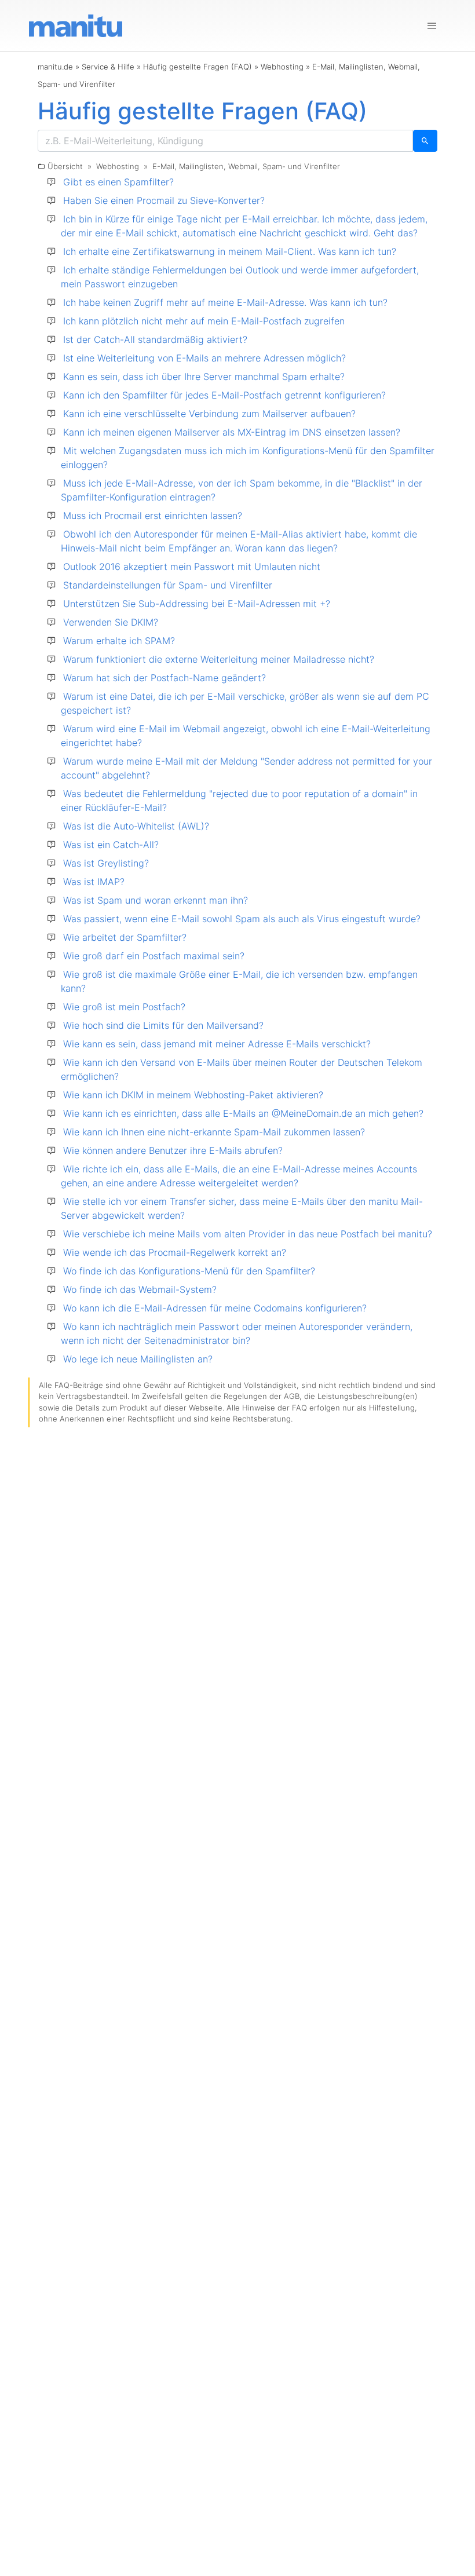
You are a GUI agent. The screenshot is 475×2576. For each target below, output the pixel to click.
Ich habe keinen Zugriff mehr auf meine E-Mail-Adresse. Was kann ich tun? (225, 302)
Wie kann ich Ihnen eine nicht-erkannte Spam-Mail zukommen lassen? (214, 1132)
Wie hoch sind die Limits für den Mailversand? (163, 1025)
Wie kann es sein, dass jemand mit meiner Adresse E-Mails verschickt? (217, 1044)
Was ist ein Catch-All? (111, 845)
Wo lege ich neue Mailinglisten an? (138, 1359)
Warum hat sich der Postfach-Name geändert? (165, 678)
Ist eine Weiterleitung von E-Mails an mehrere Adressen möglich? (204, 358)
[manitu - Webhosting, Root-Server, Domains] (76, 25)
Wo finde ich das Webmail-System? (140, 1289)
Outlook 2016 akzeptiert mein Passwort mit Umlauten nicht (192, 567)
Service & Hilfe (108, 67)
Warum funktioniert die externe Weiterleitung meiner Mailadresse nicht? (219, 659)
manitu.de (55, 67)
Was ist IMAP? (94, 882)
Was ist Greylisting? (106, 863)
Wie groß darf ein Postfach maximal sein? (154, 956)
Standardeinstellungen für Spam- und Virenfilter (168, 585)
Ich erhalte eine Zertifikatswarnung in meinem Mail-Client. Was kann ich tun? (230, 251)
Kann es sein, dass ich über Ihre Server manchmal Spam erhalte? (204, 377)
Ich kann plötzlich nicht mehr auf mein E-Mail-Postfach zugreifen (204, 321)
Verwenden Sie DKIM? (111, 622)
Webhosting (282, 67)
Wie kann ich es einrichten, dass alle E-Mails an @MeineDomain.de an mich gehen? (243, 1113)
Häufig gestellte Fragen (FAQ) (198, 67)
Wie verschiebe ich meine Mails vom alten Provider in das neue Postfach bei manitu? (248, 1234)
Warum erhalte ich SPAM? (119, 641)
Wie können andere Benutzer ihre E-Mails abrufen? (173, 1150)
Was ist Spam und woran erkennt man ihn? (156, 900)
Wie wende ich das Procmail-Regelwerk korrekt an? (175, 1252)
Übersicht (65, 166)
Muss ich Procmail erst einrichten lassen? (153, 516)
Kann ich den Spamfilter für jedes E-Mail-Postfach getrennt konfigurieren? (224, 395)
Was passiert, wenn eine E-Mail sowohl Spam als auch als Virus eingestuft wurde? (242, 919)
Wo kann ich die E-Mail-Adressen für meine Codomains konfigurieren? (215, 1308)
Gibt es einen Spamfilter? (118, 182)
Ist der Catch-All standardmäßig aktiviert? (155, 339)
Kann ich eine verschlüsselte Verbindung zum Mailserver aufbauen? (209, 414)
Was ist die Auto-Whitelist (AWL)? (136, 826)
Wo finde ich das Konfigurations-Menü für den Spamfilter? (189, 1271)
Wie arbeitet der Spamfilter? (125, 937)
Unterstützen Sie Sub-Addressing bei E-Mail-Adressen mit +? (197, 604)
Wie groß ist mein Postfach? (124, 1007)
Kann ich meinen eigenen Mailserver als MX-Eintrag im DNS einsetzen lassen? (232, 432)
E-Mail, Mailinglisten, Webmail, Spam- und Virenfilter (246, 166)
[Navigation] (432, 26)
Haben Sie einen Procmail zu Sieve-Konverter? (164, 200)
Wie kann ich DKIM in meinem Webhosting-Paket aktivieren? (193, 1095)
